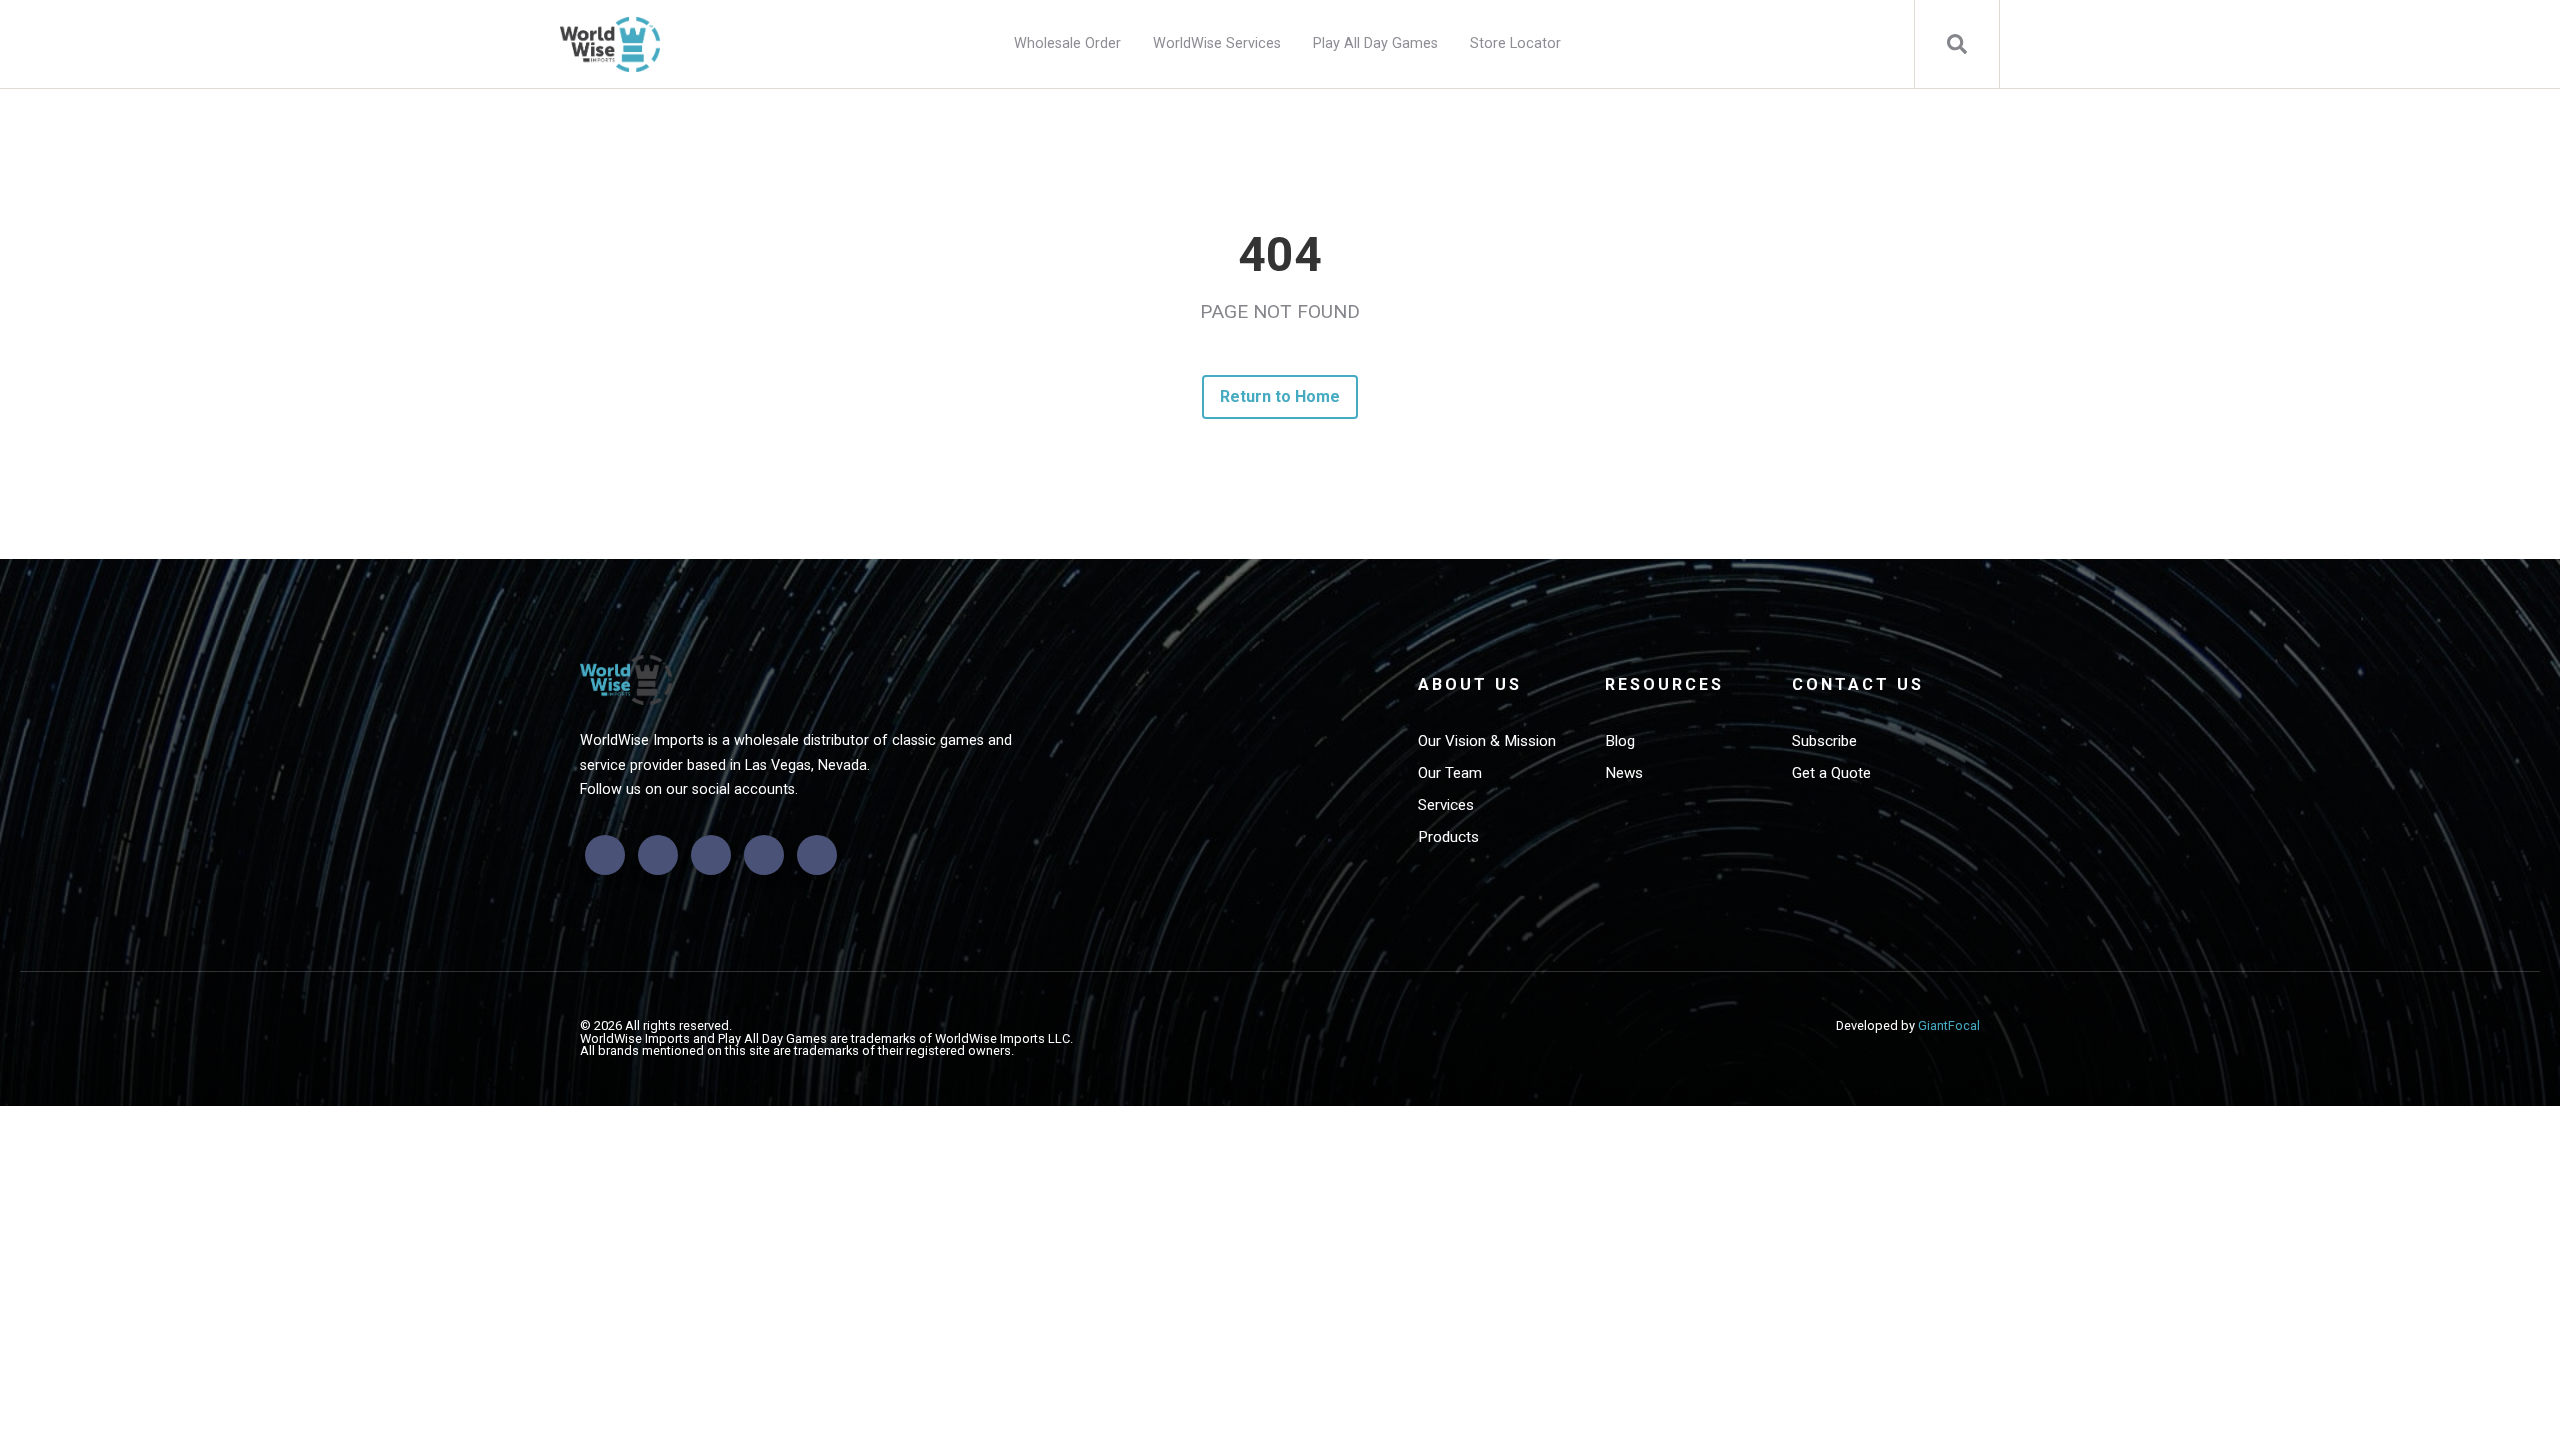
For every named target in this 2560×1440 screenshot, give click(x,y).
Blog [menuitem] (1620, 741)
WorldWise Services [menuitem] (1217, 43)
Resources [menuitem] (1664, 684)
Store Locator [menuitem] (1515, 43)
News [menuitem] (1624, 773)
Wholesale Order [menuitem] (1067, 43)
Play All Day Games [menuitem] (1375, 43)
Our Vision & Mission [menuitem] (1487, 741)
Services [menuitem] (1446, 805)
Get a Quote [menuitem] (1831, 773)
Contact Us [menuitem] (1858, 684)
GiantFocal (1949, 1025)
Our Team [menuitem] (1450, 773)
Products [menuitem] (1448, 837)
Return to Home (1280, 396)
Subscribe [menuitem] (1824, 741)
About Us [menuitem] (1470, 684)
